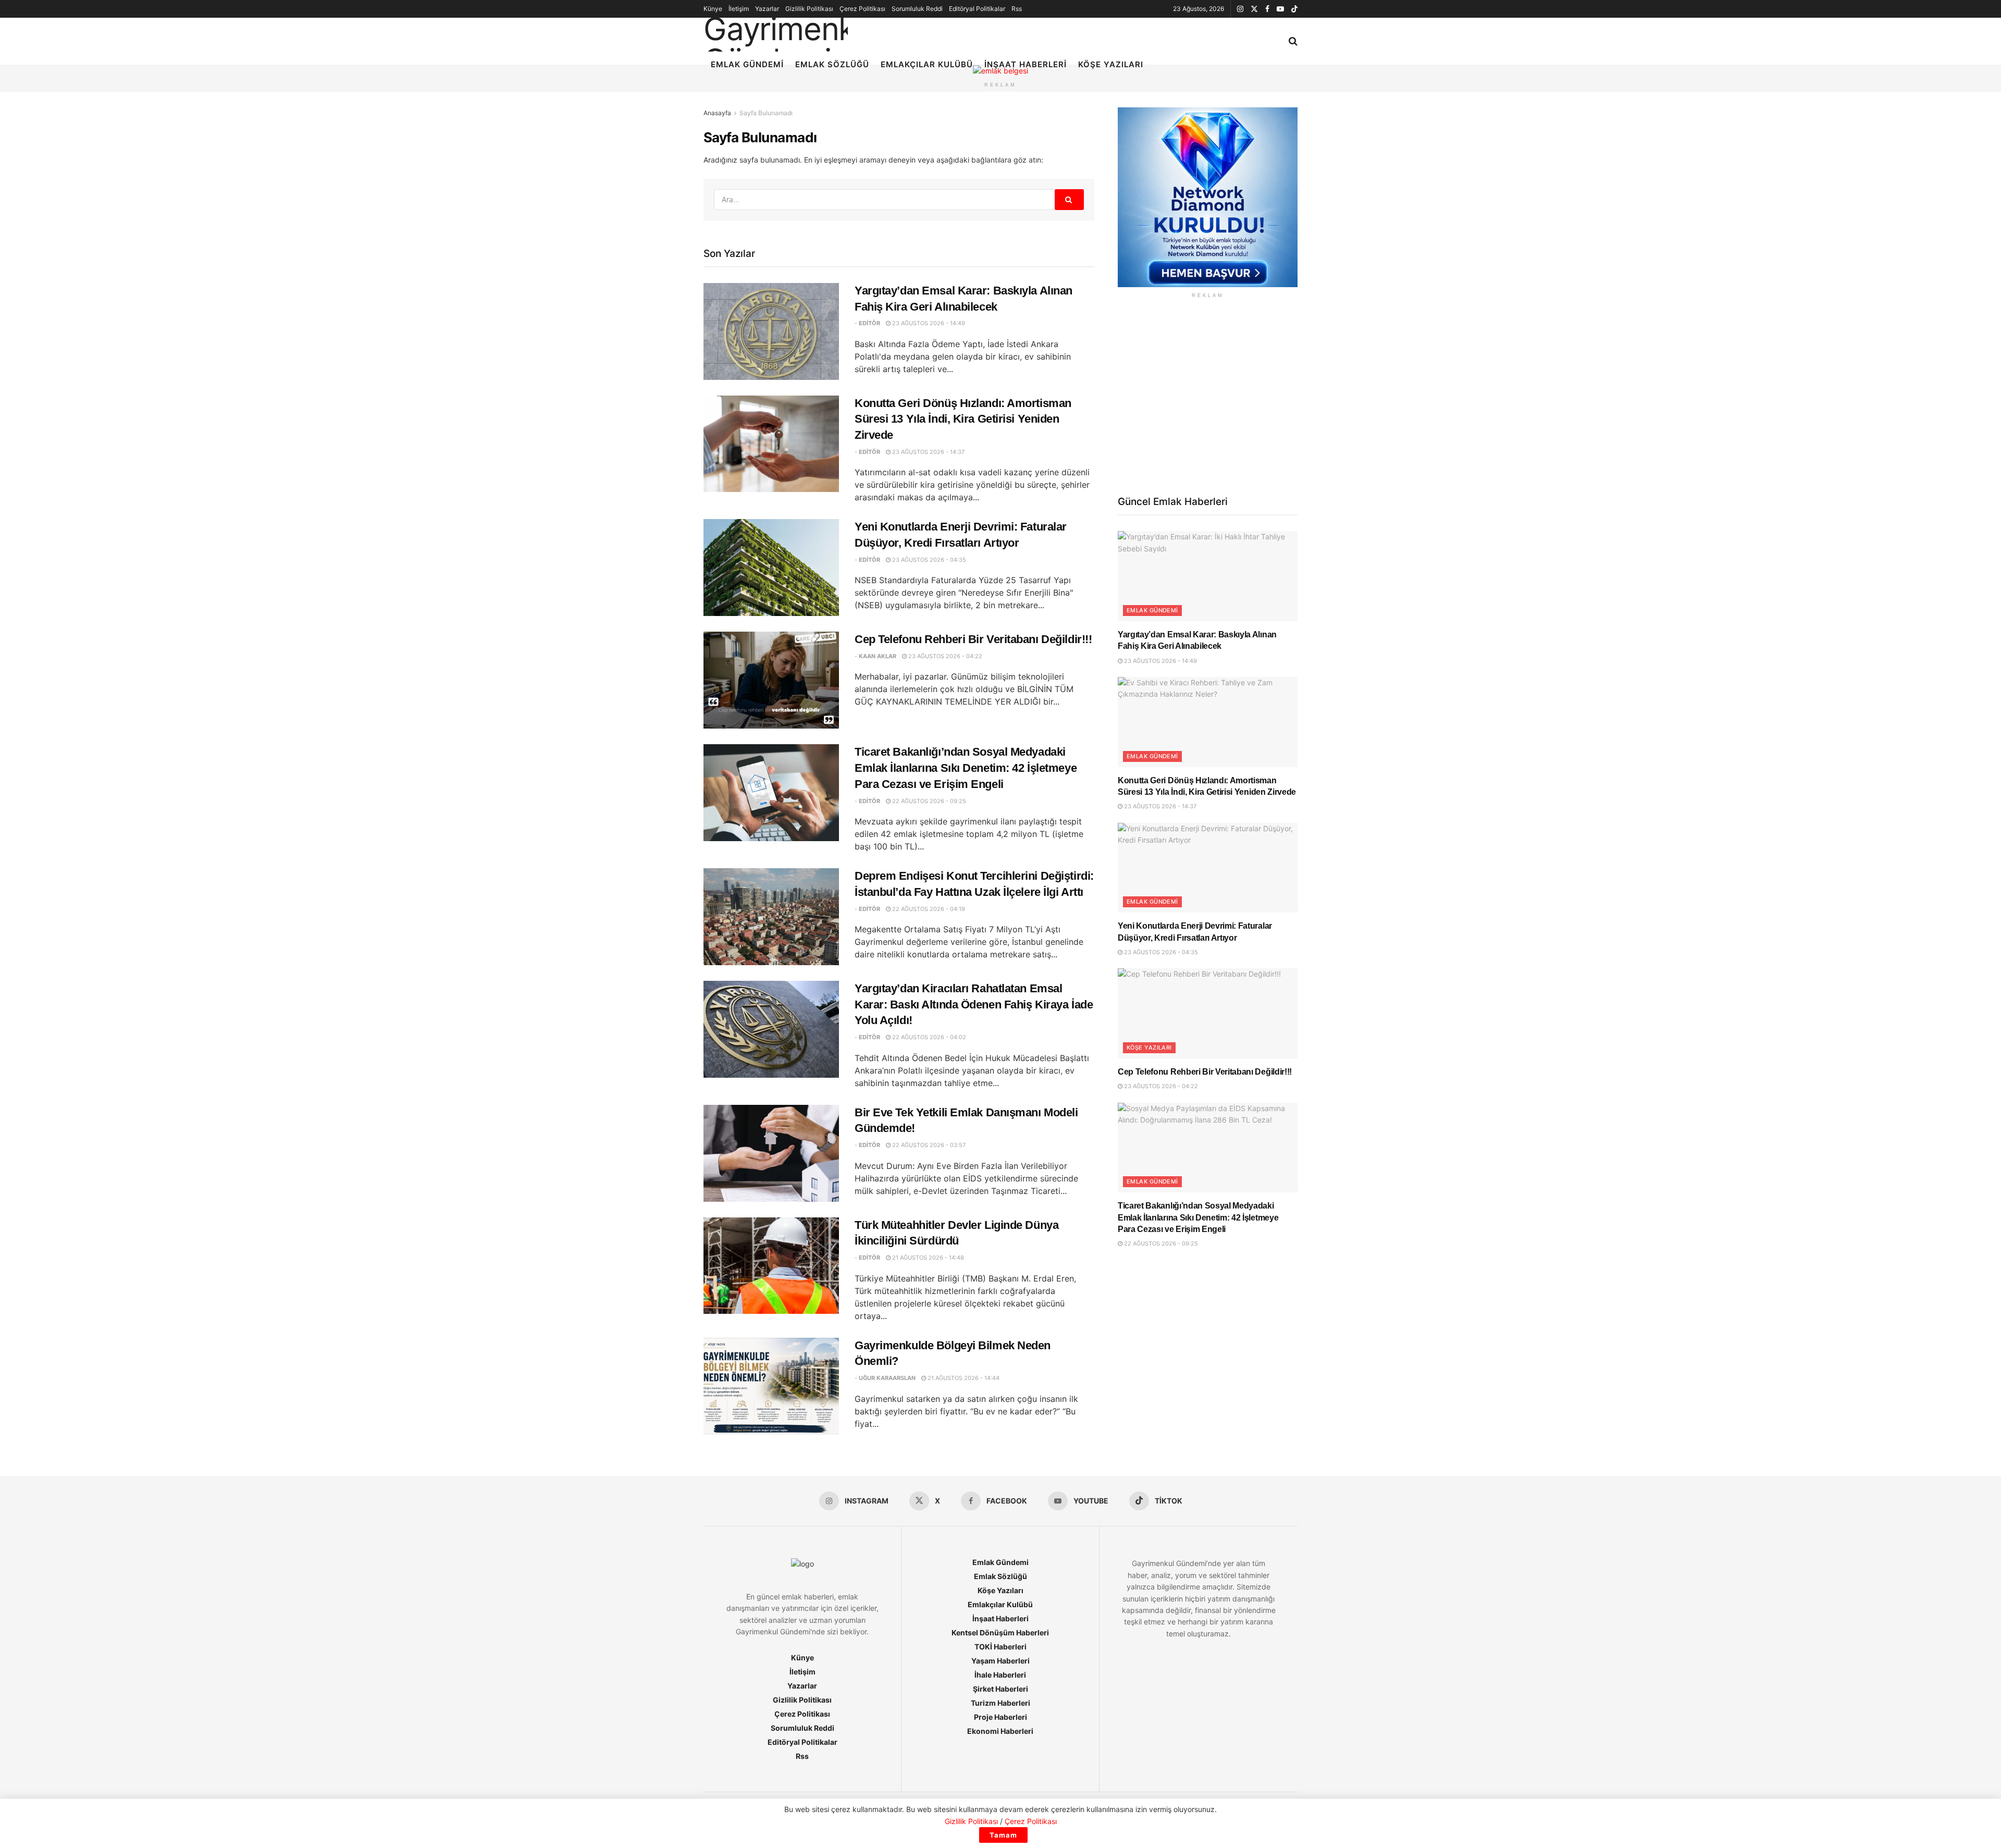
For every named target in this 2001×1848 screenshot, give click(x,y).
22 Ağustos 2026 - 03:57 (928, 1145)
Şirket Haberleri (1000, 1689)
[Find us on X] (1254, 9)
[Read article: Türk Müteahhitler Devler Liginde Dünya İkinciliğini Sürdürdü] (771, 1266)
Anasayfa (717, 113)
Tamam (1003, 1835)
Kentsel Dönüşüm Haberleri (1000, 1633)
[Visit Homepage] (776, 28)
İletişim (739, 9)
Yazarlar (767, 9)
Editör (869, 323)
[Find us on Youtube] (1280, 9)
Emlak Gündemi (747, 64)
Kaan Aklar (878, 656)
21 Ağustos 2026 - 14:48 (927, 1258)
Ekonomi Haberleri (1000, 1731)
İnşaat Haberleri (1026, 64)
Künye (713, 9)
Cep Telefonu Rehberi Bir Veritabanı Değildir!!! (973, 639)
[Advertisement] (1208, 396)
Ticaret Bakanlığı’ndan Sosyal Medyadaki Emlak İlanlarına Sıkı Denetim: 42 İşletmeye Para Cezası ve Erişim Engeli (966, 768)
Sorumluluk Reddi (917, 9)
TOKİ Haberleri (1000, 1647)
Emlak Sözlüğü (832, 64)
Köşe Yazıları (1111, 64)
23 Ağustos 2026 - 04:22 (944, 656)
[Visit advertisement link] (1208, 197)
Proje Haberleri (1000, 1717)
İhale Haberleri (1000, 1675)
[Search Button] (1293, 41)
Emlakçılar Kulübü (927, 64)
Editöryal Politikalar (977, 9)
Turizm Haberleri (1000, 1703)
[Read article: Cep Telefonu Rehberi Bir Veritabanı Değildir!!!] (771, 680)
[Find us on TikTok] (1294, 9)
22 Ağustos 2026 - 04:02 (928, 1037)
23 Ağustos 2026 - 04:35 (928, 560)
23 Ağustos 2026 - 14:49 (928, 323)
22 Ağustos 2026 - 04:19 (928, 909)
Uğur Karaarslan (887, 1378)
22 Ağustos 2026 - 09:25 (928, 801)
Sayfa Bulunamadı (766, 113)
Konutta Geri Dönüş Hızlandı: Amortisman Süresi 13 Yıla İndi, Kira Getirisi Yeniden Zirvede (963, 419)
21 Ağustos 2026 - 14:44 (963, 1378)
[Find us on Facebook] (1267, 9)
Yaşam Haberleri (1000, 1661)
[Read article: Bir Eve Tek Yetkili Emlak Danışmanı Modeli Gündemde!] (771, 1153)
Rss (1017, 9)
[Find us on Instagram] (1240, 9)
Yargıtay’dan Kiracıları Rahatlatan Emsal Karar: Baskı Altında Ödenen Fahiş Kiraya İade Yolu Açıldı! (974, 1005)
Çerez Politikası (862, 9)
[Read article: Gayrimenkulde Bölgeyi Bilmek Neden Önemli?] (771, 1386)
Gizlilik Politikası (809, 9)
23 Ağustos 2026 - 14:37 (928, 452)
